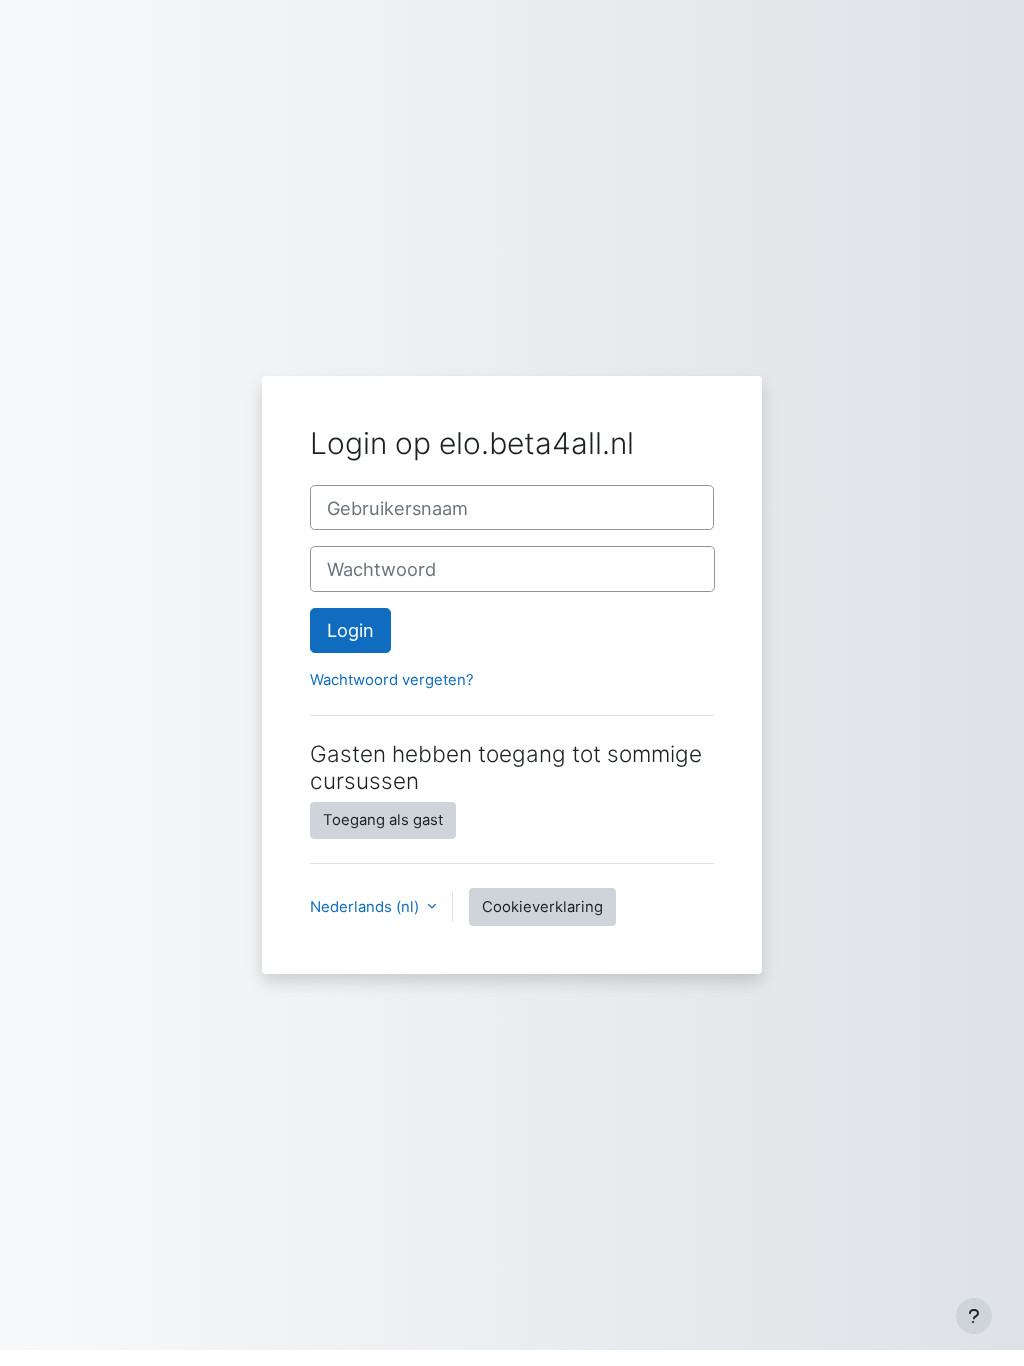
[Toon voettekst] (974, 1316)
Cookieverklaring (542, 907)
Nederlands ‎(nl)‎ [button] (366, 907)
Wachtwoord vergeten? (392, 680)
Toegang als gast (383, 820)
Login (350, 630)
